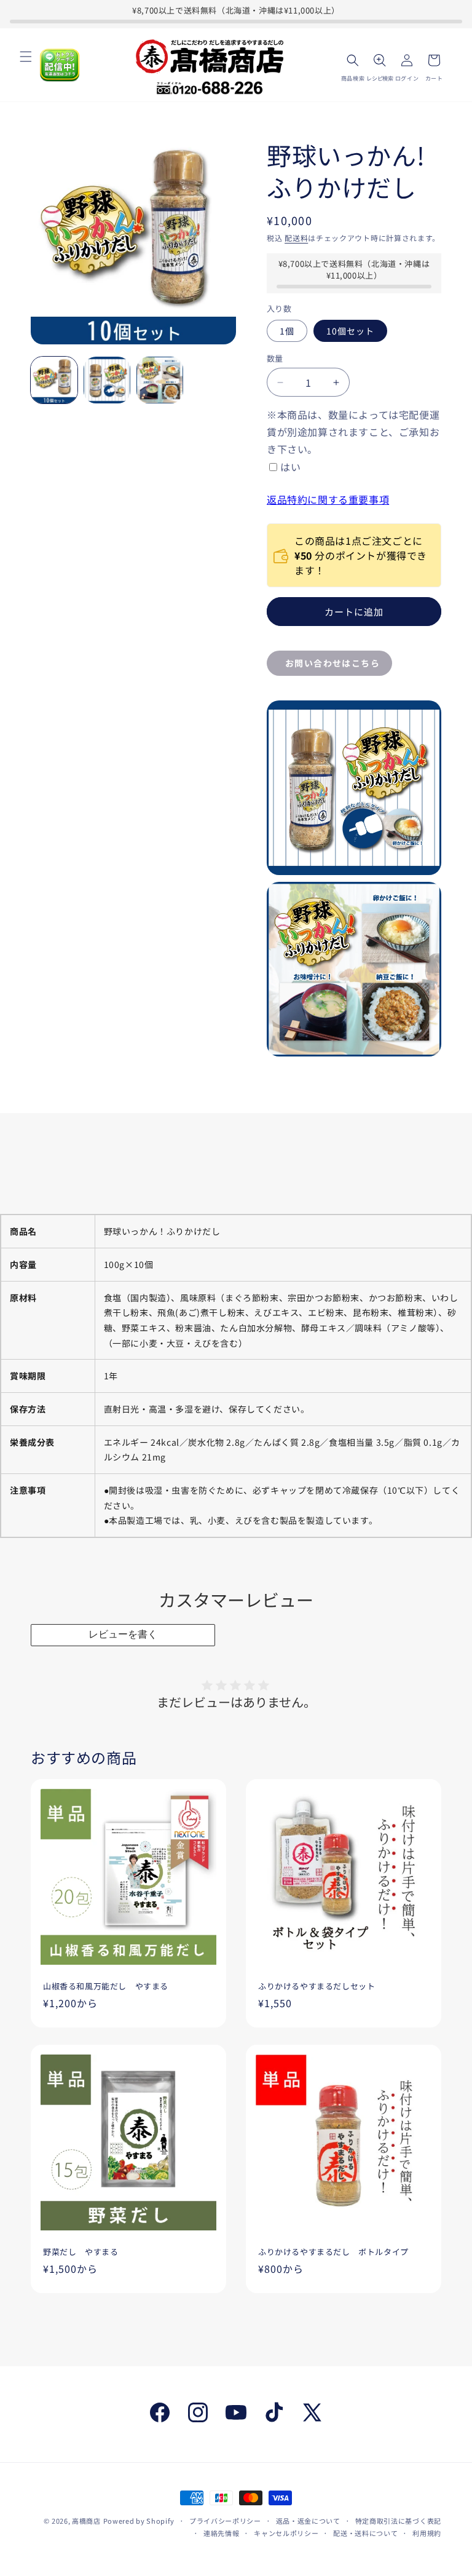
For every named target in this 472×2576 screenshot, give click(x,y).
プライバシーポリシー (225, 2521)
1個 (287, 331)
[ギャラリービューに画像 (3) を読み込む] (107, 380)
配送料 (296, 238)
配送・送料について (365, 2533)
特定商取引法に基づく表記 (398, 2521)
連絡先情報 (222, 2533)
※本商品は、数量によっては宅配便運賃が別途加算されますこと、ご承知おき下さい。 (353, 432)
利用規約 (427, 2533)
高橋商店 (86, 2521)
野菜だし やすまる (81, 2252)
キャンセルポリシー (286, 2533)
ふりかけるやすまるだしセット (317, 1987)
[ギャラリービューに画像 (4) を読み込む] (160, 380)
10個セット (350, 331)
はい (290, 467)
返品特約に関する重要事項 (328, 499)
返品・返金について (308, 2521)
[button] (26, 57)
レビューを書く (123, 1634)
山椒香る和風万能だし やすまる (106, 1987)
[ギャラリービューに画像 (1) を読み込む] (54, 380)
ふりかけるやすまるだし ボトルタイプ (333, 2252)
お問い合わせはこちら (332, 663)
